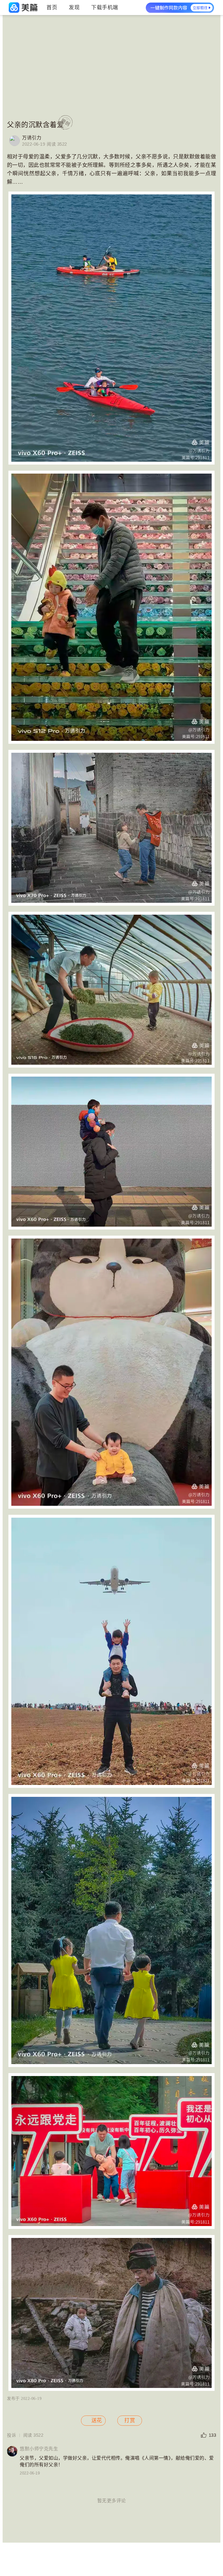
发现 (74, 8)
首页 (52, 8)
